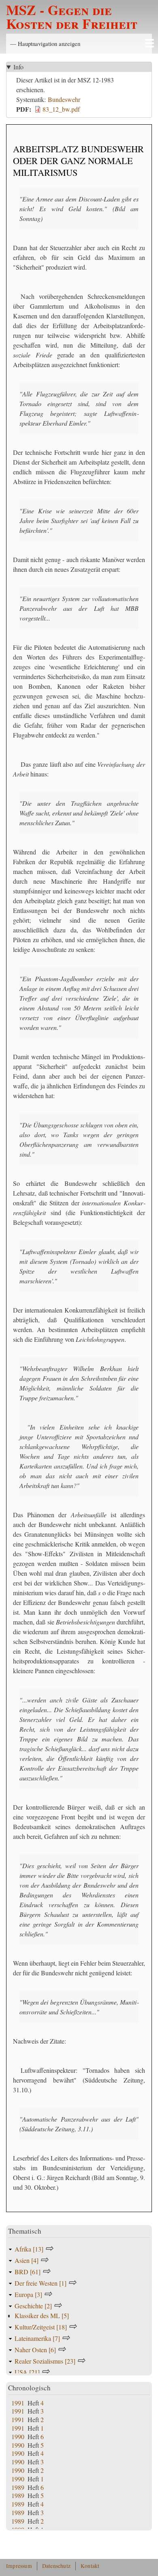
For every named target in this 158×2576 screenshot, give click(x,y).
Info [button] (18, 67)
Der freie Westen (41, 2283)
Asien (27, 2260)
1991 (18, 2403)
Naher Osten (35, 2350)
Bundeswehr (64, 99)
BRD (28, 2272)
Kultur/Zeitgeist (41, 2327)
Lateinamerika (37, 2338)
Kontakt (90, 2566)
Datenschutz (56, 2566)
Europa (28, 2294)
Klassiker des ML (42, 2315)
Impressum (19, 2566)
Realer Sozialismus (45, 2361)
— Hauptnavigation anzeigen (45, 43)
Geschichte (33, 2306)
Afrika (29, 2249)
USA (27, 2372)
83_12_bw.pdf (61, 109)
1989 (18, 2487)
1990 (18, 2436)
